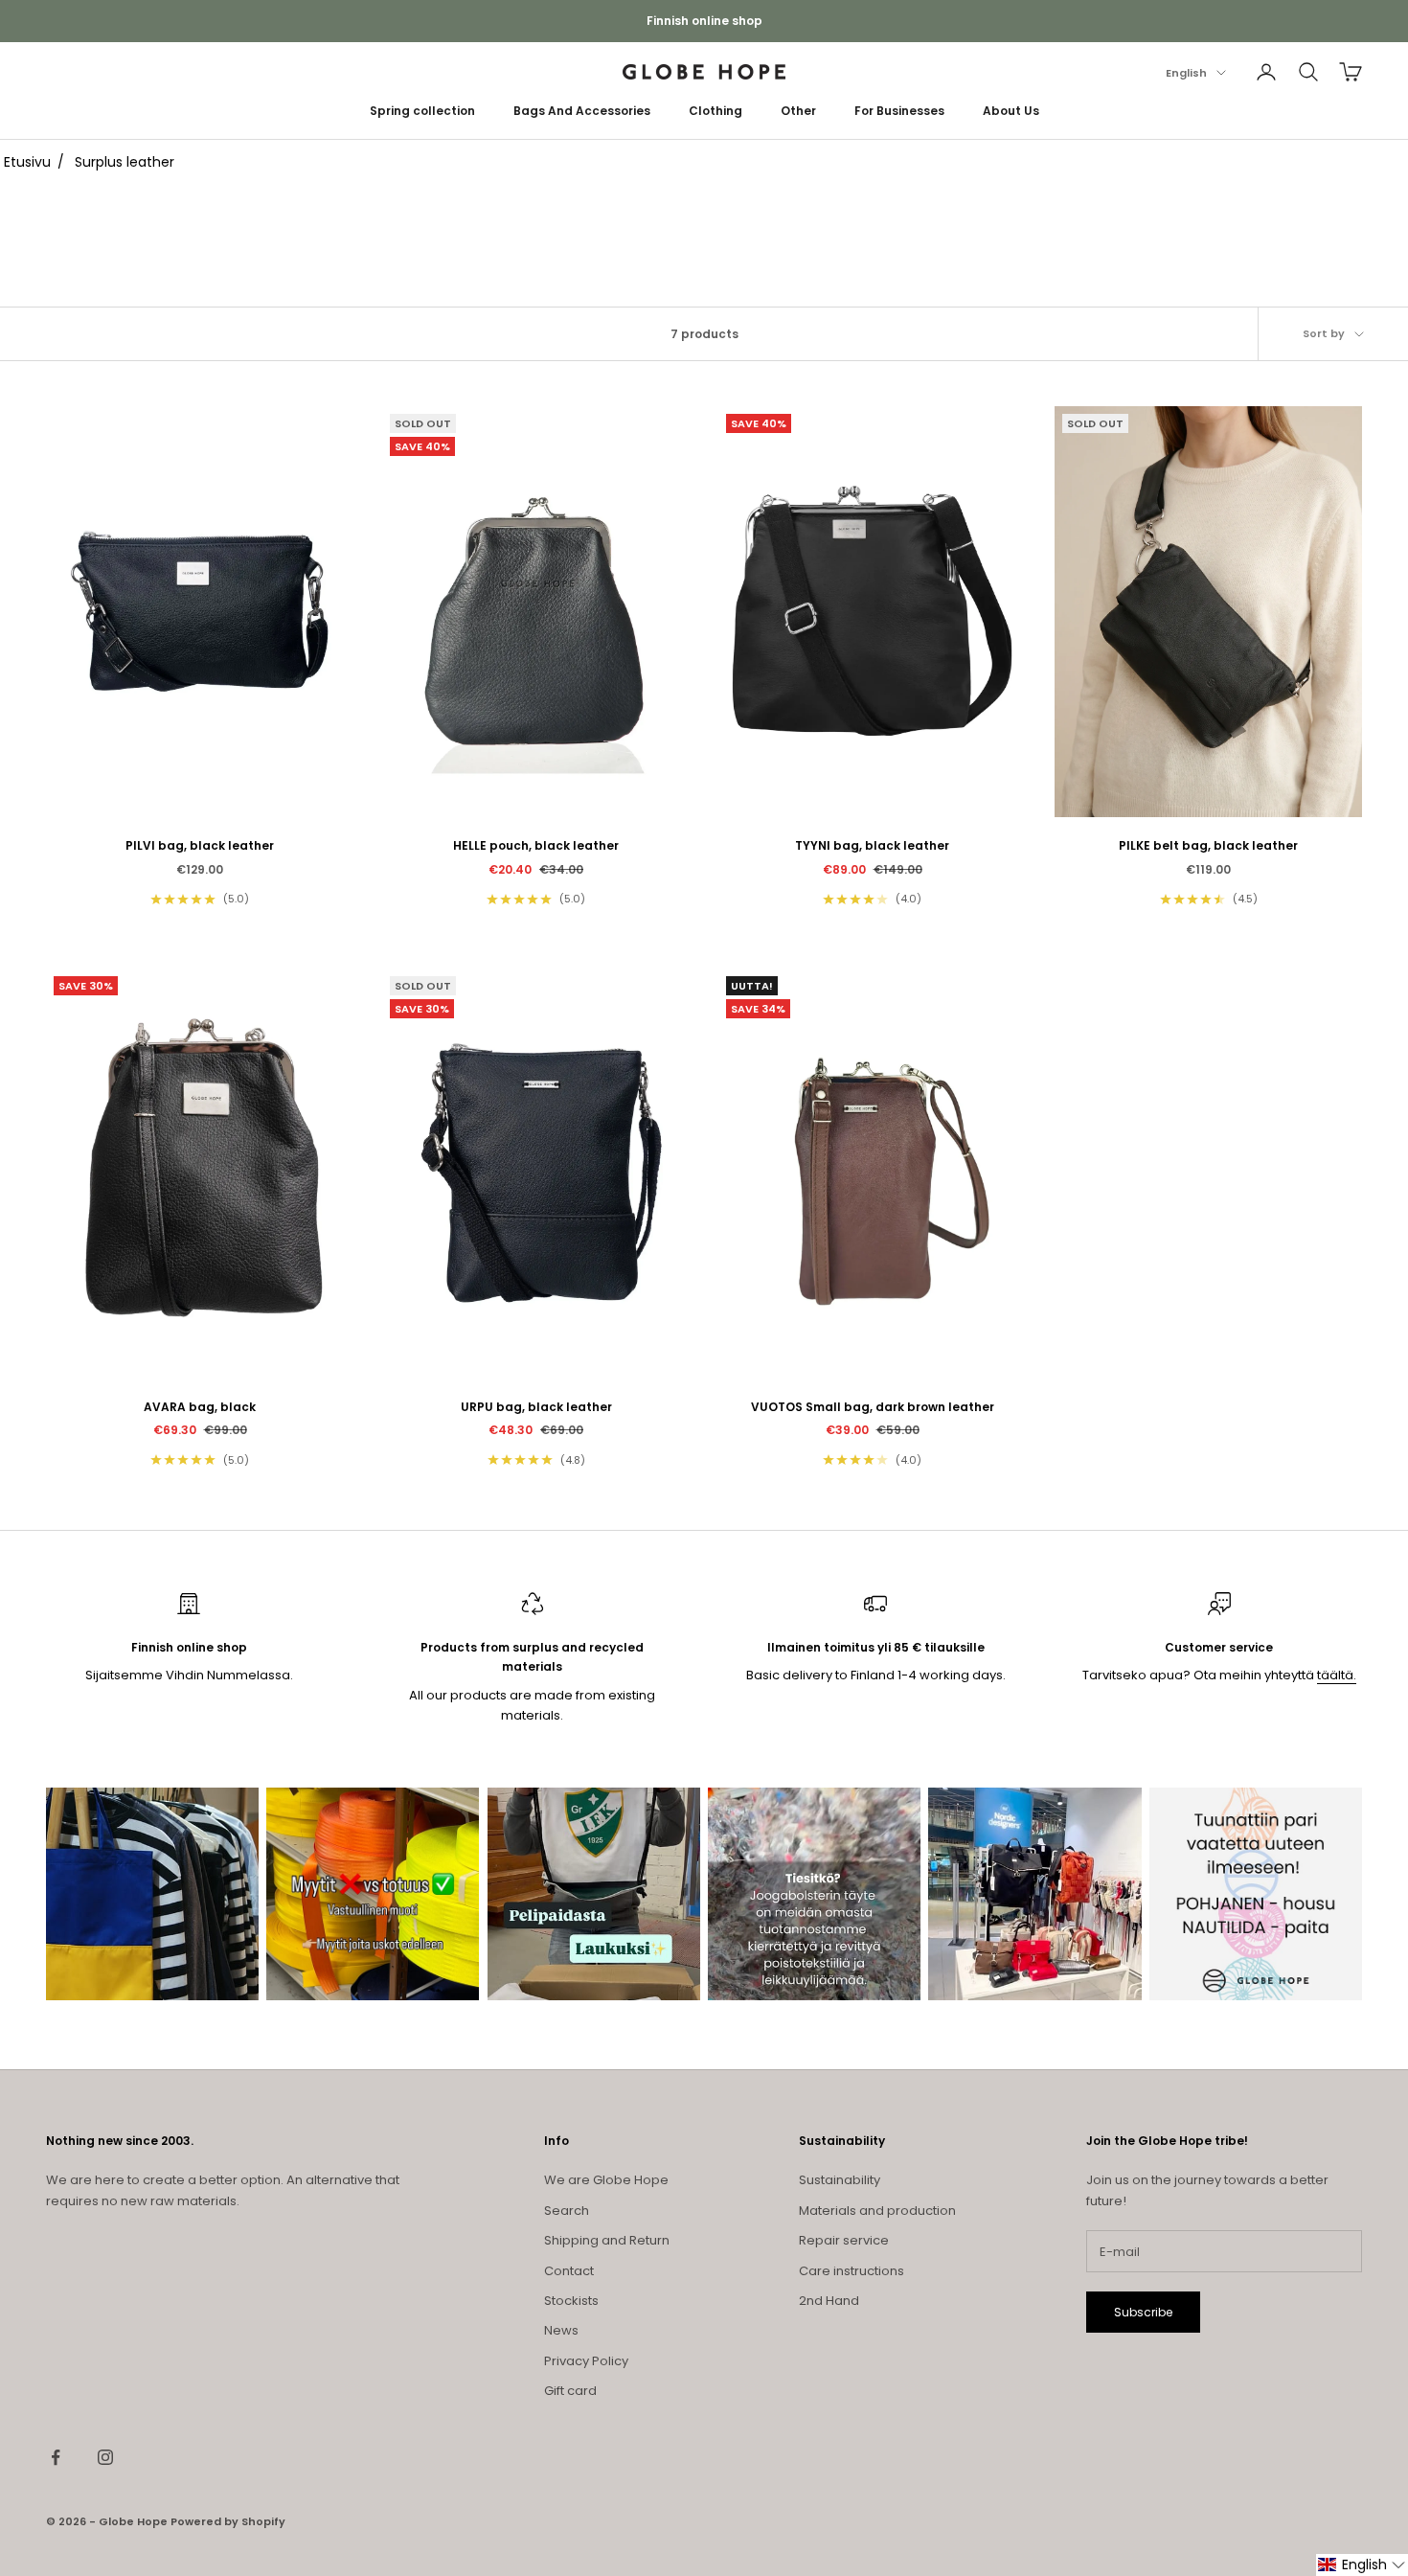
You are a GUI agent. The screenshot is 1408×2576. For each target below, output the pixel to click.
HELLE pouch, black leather (536, 845)
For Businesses (899, 111)
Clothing (715, 111)
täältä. (1337, 1675)
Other (798, 111)
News (561, 2330)
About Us (1011, 111)
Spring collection (422, 111)
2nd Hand (829, 2301)
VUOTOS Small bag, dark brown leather (873, 1407)
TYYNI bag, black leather (872, 845)
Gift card (570, 2391)
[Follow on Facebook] (56, 2457)
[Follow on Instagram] (105, 2457)
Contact (569, 2271)
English (1186, 73)
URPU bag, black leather (536, 1407)
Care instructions (852, 2271)
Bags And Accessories (582, 111)
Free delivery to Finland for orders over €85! (704, 21)
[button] (1362, 2565)
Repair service (844, 2240)
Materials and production (877, 2211)
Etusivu (27, 162)
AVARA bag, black (200, 1407)
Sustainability (840, 2180)
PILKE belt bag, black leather (1208, 845)
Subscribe (1143, 2312)
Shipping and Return (607, 2240)
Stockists (571, 2301)
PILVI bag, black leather (200, 845)
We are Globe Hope (606, 2180)
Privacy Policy (586, 2361)
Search (567, 2211)
